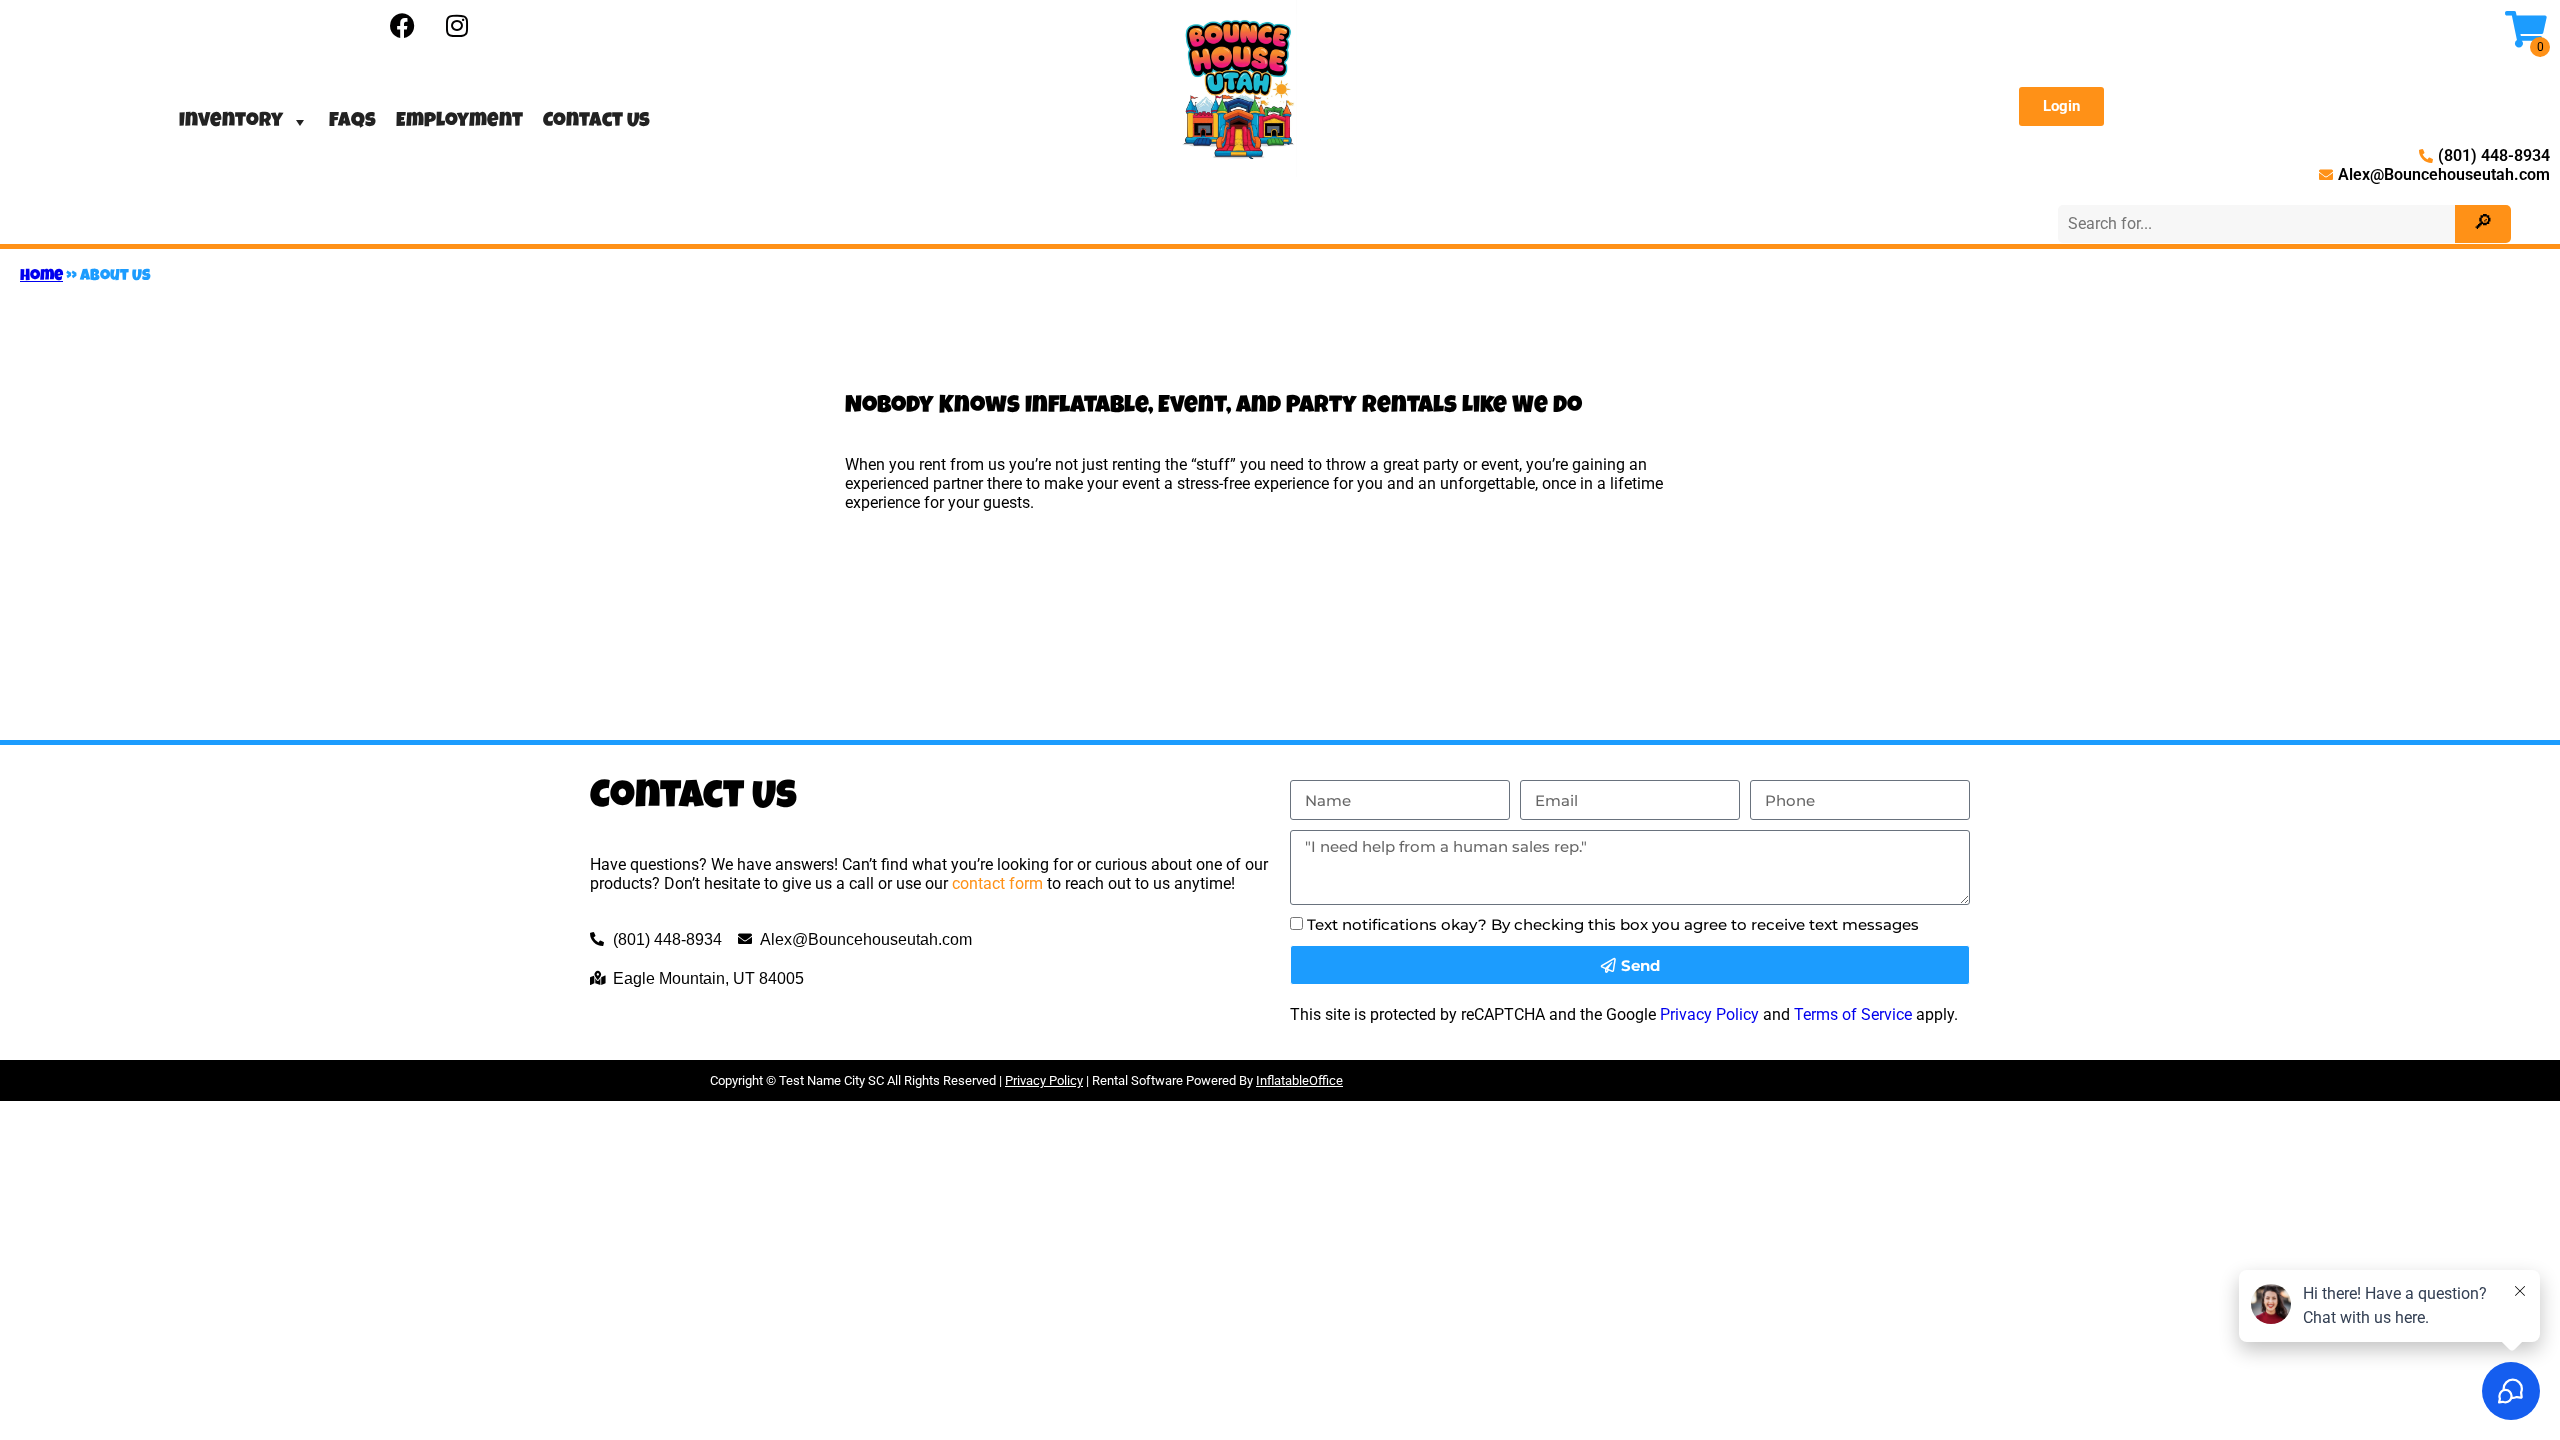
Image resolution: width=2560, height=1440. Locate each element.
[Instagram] (457, 25)
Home (41, 277)
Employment (459, 122)
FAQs (352, 122)
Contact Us (596, 122)
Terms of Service (1853, 1014)
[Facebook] (402, 25)
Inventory (231, 122)
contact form (997, 883)
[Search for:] (2259, 223)
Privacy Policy (1709, 1014)
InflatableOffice (1299, 1080)
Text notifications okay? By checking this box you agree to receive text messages (1613, 924)
